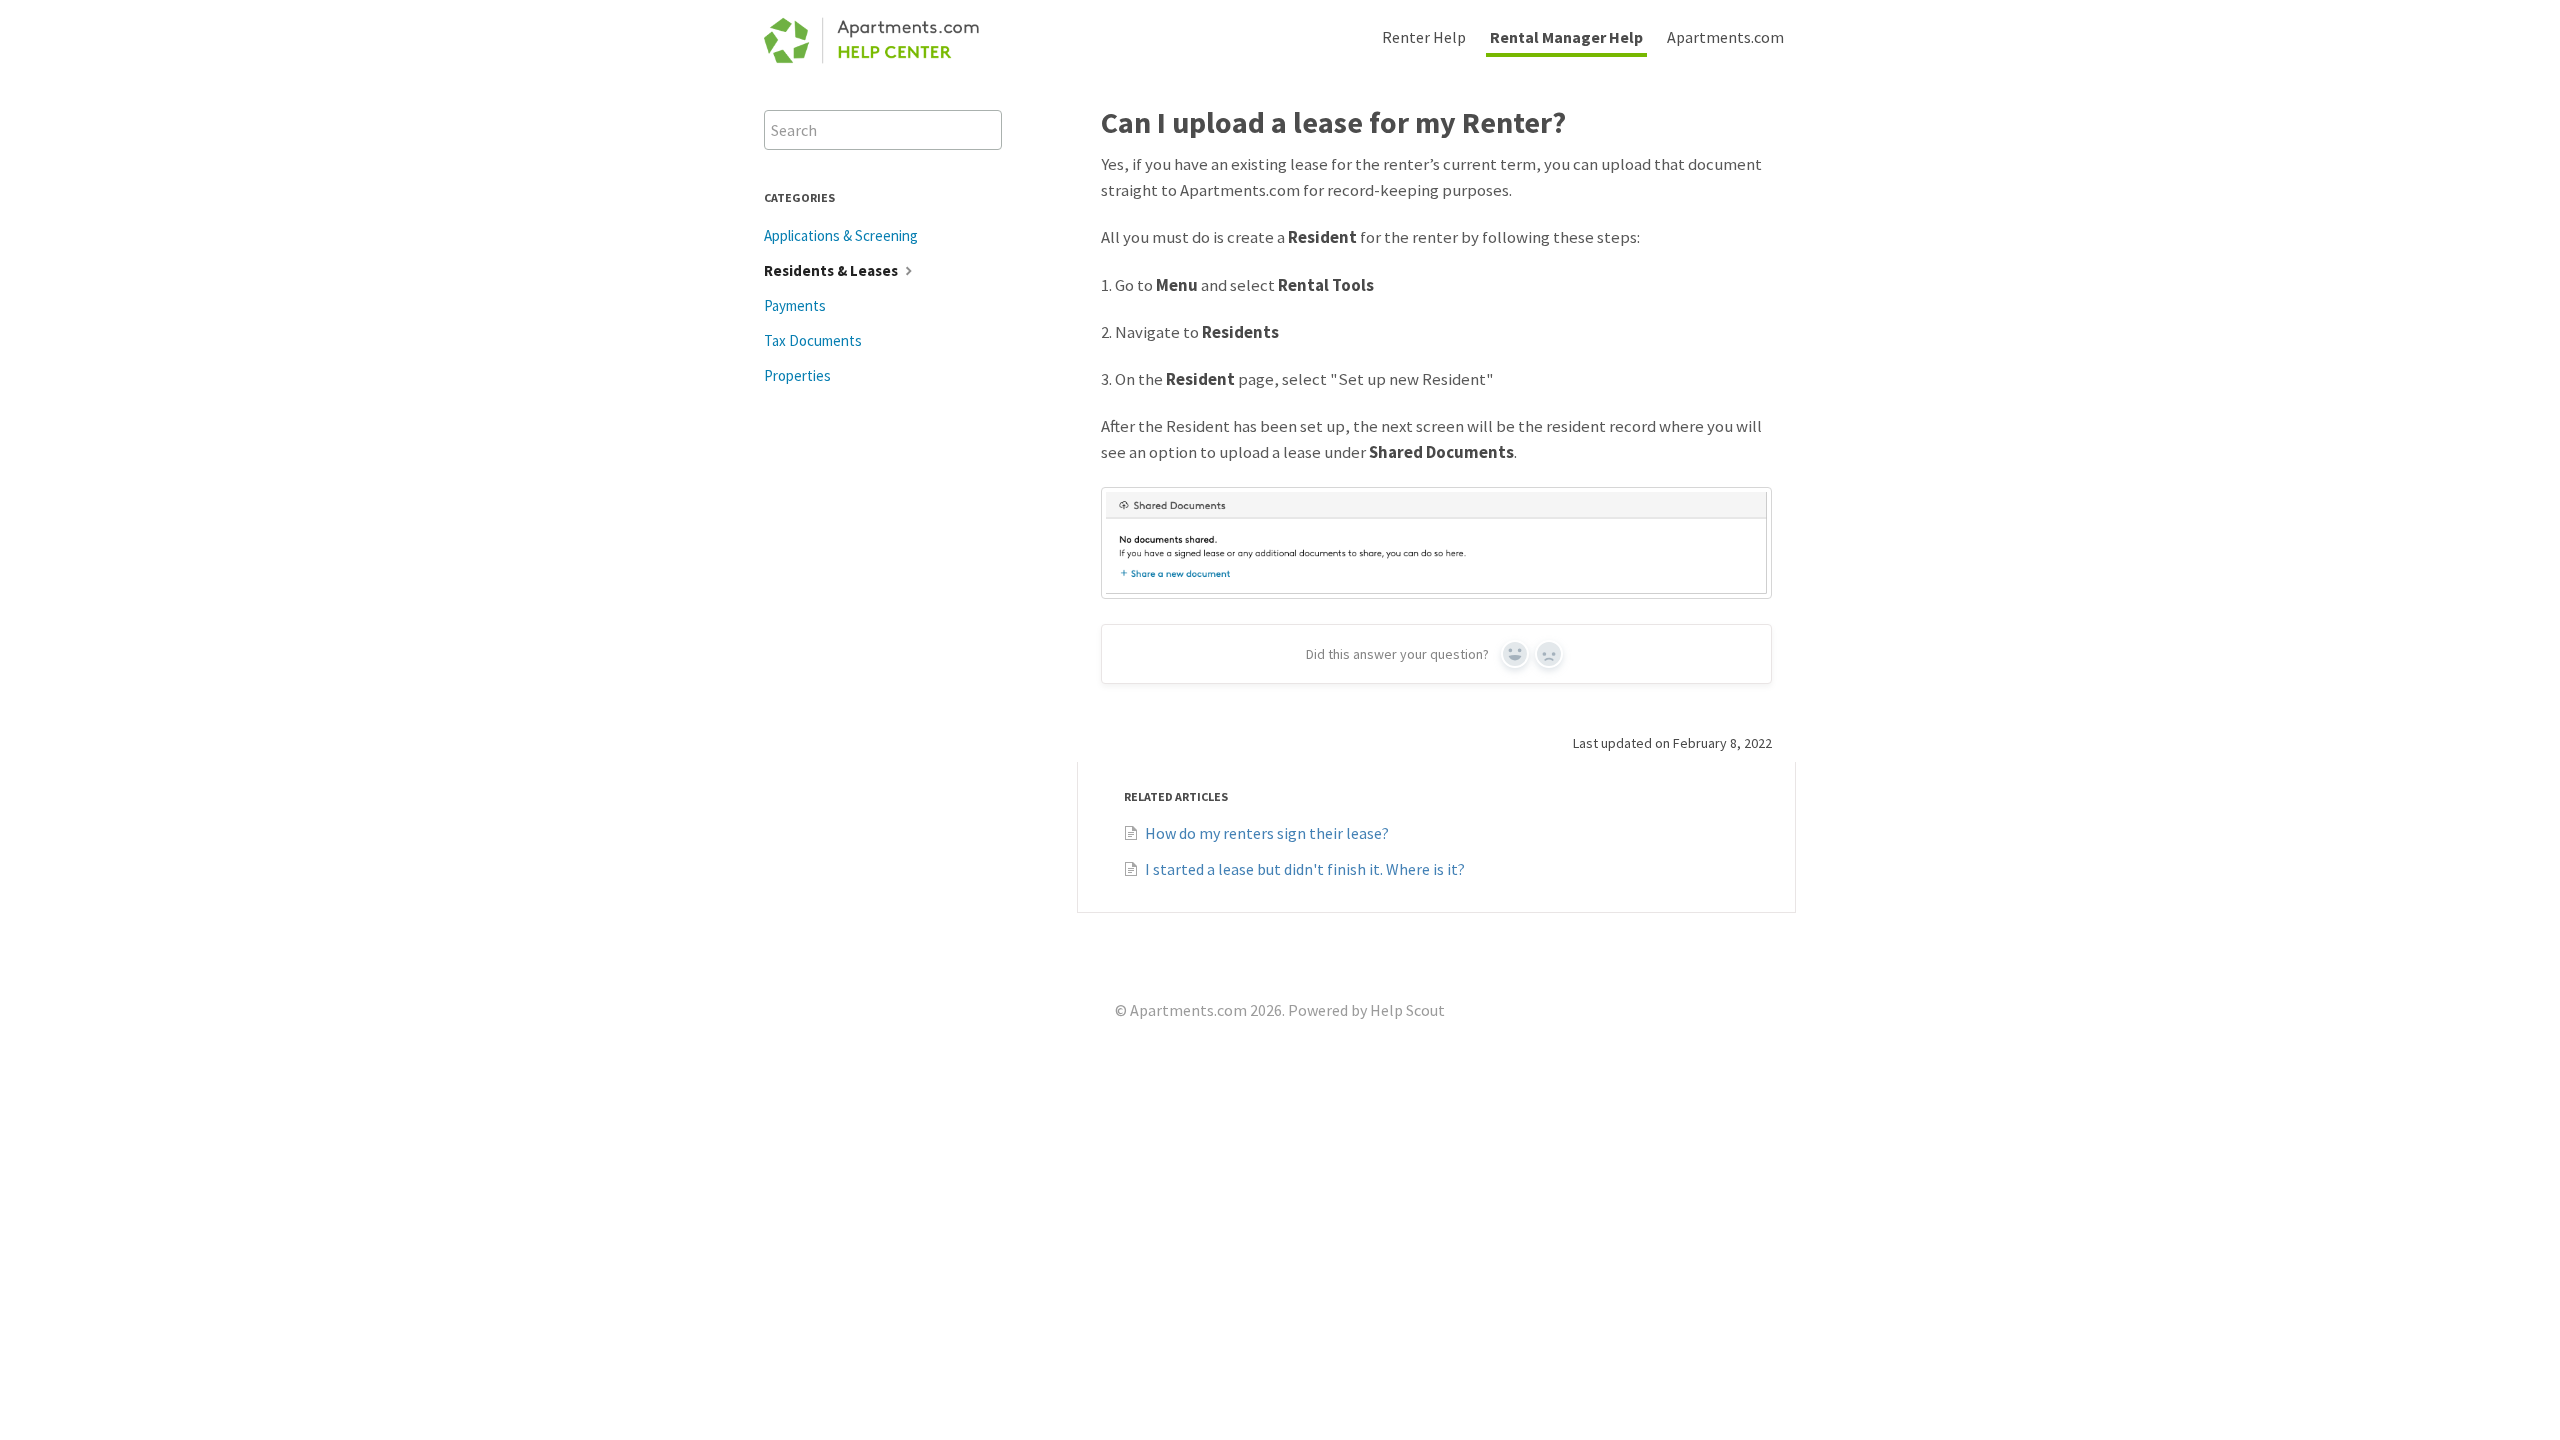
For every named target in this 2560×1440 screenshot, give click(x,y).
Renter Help (1424, 37)
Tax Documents (813, 340)
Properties (797, 375)
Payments (795, 305)
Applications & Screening (841, 235)
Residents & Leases (832, 270)
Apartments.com (1725, 37)
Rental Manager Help (1566, 37)
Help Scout (1407, 1010)
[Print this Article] (1788, 120)
